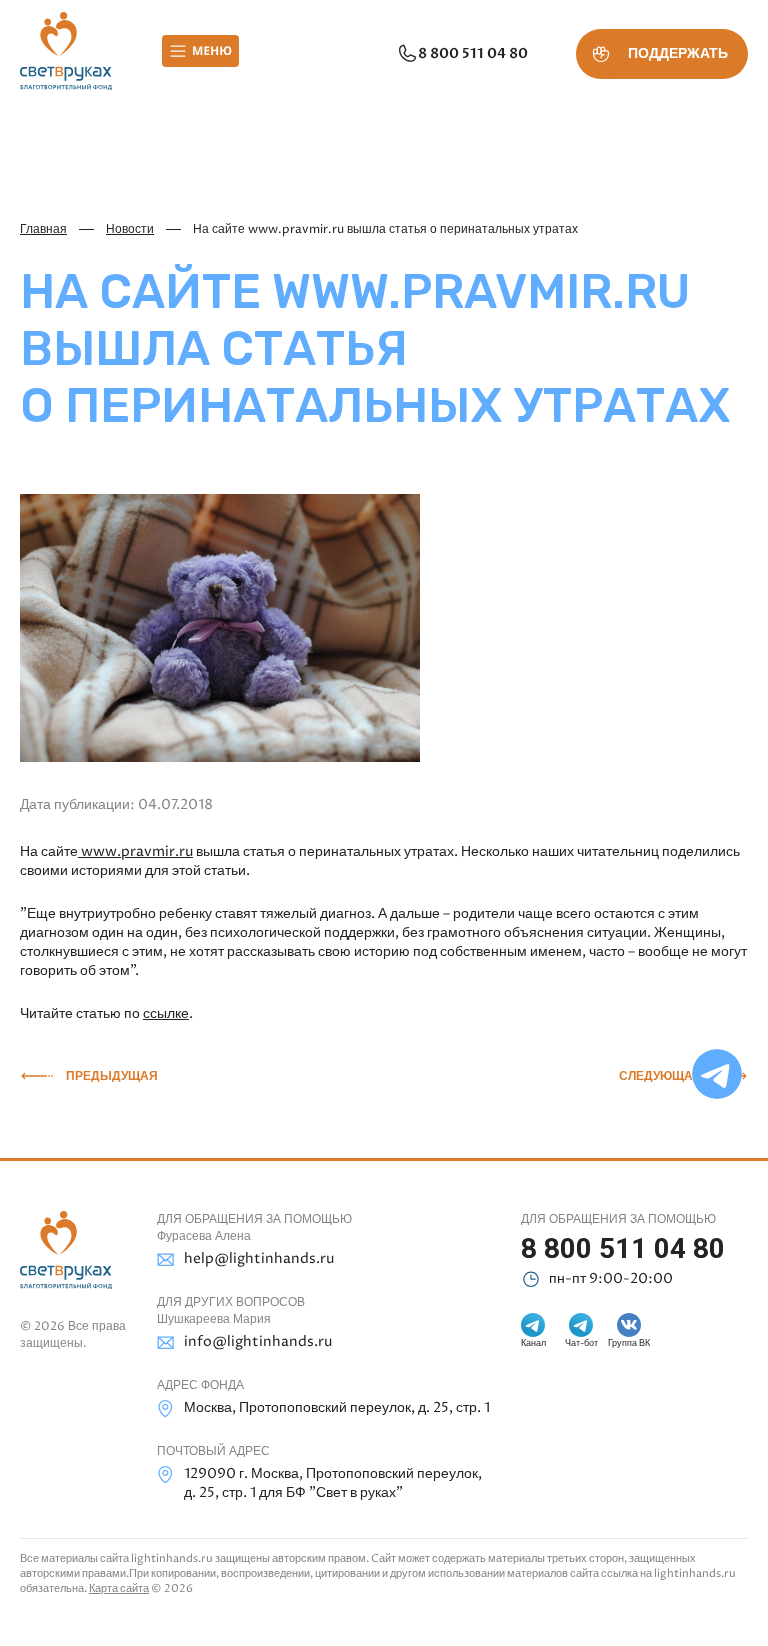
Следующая (660, 1076)
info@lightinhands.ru (258, 1341)
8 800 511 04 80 (473, 53)
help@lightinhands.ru (259, 1258)
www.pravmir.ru (135, 851)
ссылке (166, 1013)
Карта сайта (119, 1588)
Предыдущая (112, 1076)
